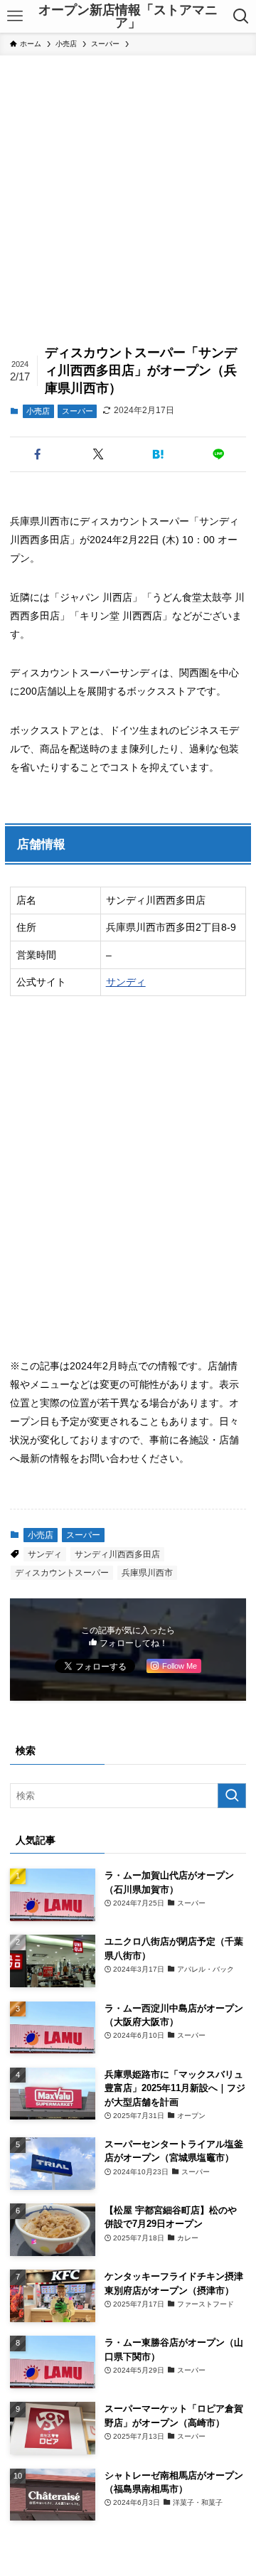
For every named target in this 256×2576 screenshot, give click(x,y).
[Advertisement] (128, 191)
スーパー (78, 411)
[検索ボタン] (241, 16)
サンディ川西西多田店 (117, 1554)
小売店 (38, 411)
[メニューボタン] (15, 16)
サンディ (126, 982)
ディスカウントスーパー (62, 1573)
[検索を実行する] (232, 1796)
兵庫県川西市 (147, 1573)
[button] (37, 454)
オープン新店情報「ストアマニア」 (128, 16)
